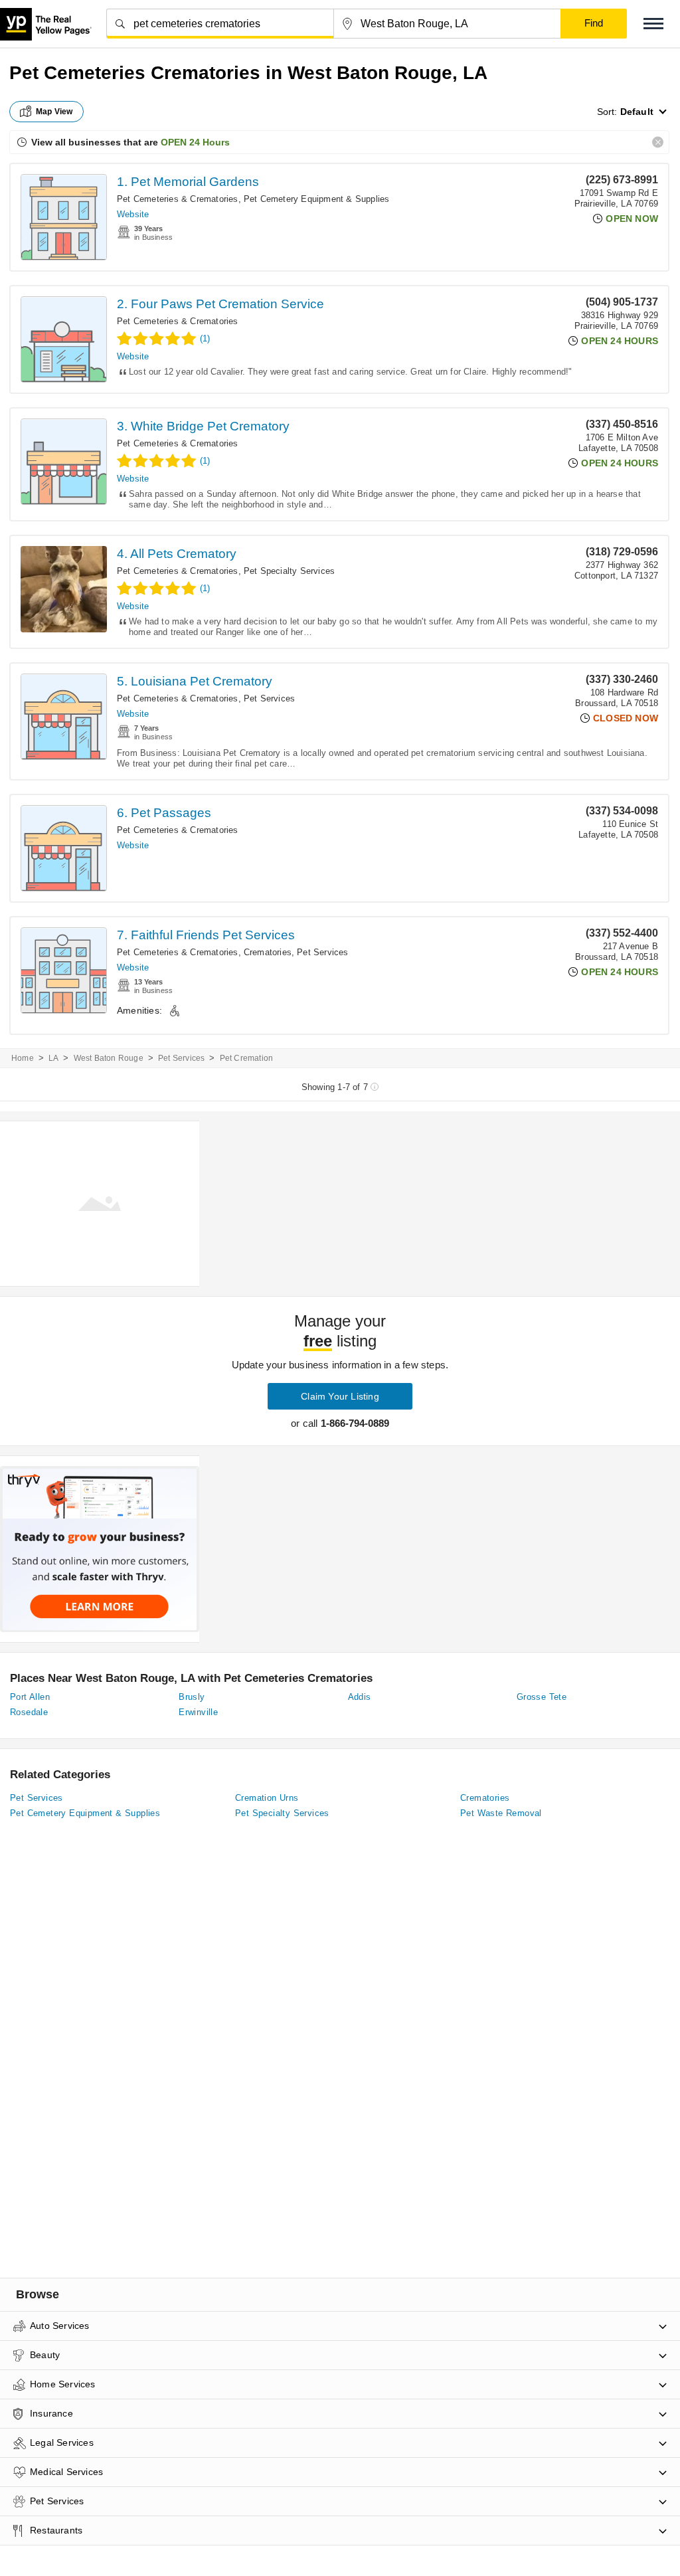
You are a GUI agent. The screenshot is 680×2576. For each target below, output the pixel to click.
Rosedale (29, 1712)
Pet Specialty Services (289, 571)
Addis (360, 1697)
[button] (653, 24)
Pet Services (269, 698)
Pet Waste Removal (501, 1813)
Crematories (268, 952)
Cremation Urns (267, 1798)
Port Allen (30, 1697)
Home (23, 1058)
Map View (54, 112)
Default (637, 112)
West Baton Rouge (109, 1058)
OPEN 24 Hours (195, 142)
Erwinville (198, 1712)
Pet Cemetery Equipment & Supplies (317, 199)
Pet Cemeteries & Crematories (178, 199)
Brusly (192, 1697)
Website (133, 214)
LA (53, 1058)
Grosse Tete (542, 1697)
